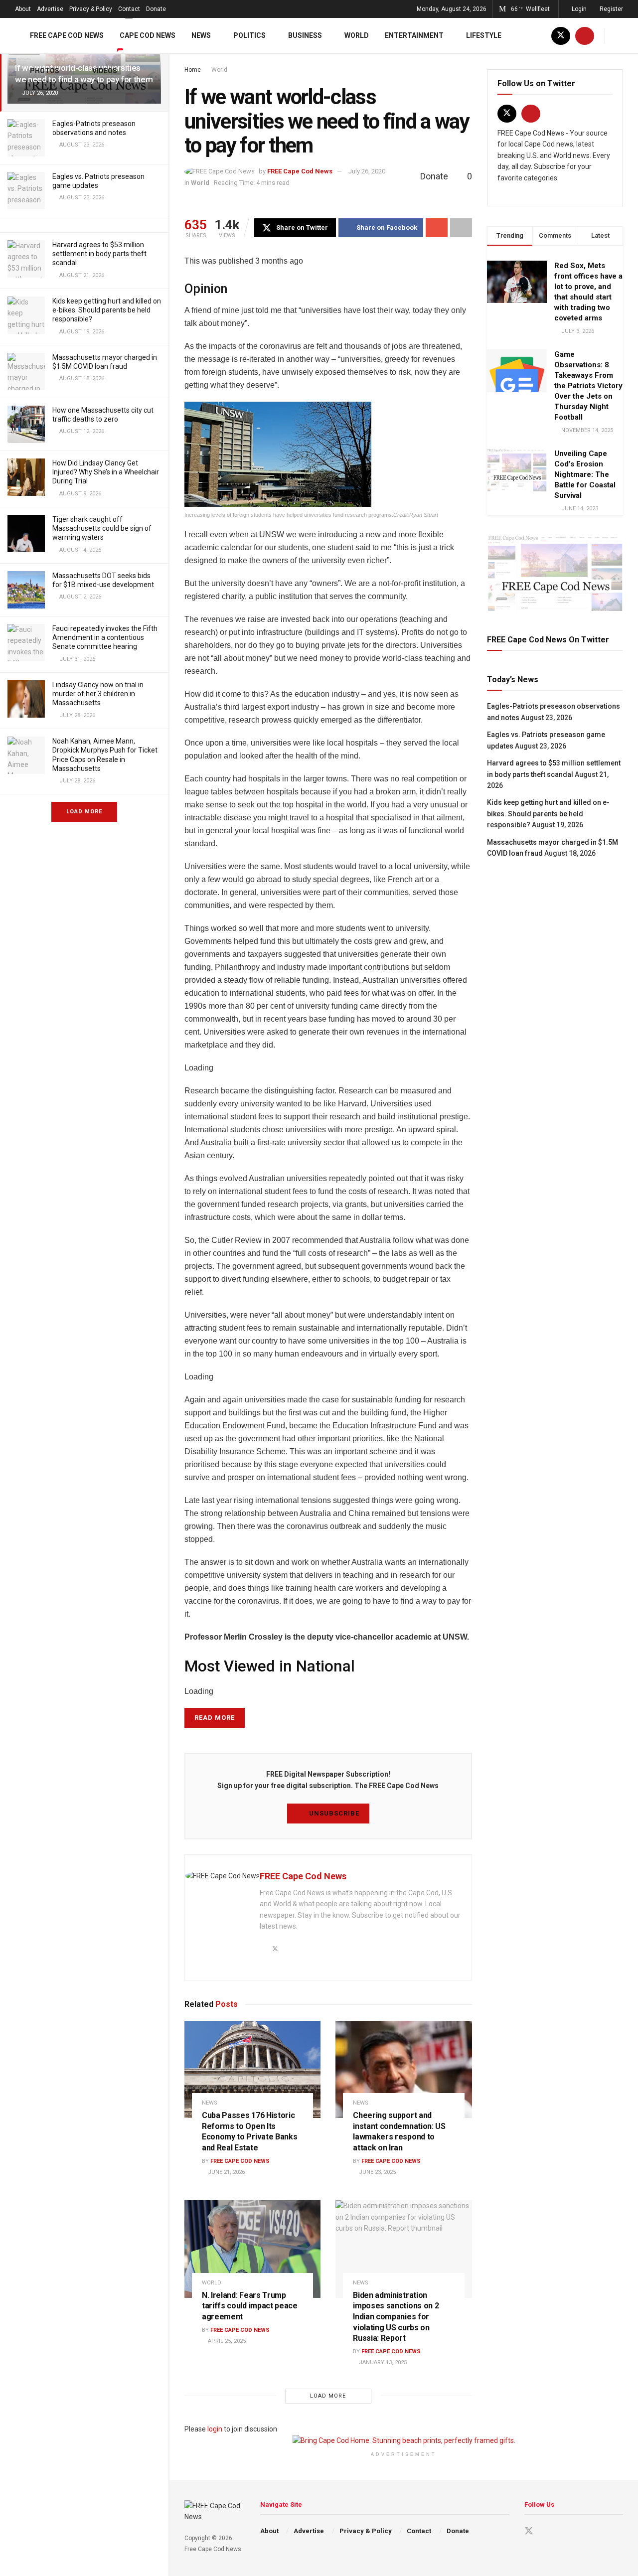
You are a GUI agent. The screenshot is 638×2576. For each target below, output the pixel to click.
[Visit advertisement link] (555, 573)
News (201, 35)
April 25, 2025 (226, 2341)
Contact (129, 9)
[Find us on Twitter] (561, 36)
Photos (45, 71)
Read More (215, 1718)
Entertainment (414, 35)
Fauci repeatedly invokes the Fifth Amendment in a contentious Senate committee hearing (105, 637)
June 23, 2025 (377, 2172)
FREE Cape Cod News (67, 35)
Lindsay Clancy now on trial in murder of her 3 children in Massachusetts (98, 694)
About (23, 9)
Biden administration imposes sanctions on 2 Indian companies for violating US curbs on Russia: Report (396, 2317)
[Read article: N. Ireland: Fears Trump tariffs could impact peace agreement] (252, 2249)
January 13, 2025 (382, 2362)
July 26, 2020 (367, 171)
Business (305, 35)
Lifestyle (484, 35)
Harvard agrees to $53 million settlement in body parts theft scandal (99, 254)
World (357, 35)
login (215, 2429)
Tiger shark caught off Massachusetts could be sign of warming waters (102, 528)
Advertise (50, 9)
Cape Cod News (148, 35)
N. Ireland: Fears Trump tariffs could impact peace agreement (250, 2306)
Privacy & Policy (91, 9)
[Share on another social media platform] (461, 228)
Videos (105, 71)
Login (578, 9)
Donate (156, 9)
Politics (249, 35)
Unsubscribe (333, 1813)
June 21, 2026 (226, 2172)
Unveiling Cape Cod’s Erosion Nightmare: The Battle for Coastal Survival (585, 474)
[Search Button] (619, 36)
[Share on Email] (437, 228)
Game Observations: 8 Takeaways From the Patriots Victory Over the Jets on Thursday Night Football (588, 386)
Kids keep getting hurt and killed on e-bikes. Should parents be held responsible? (107, 310)
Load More (84, 812)
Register (611, 9)
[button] (328, 454)
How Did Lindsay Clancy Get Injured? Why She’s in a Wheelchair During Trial (106, 472)
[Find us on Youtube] (585, 36)
